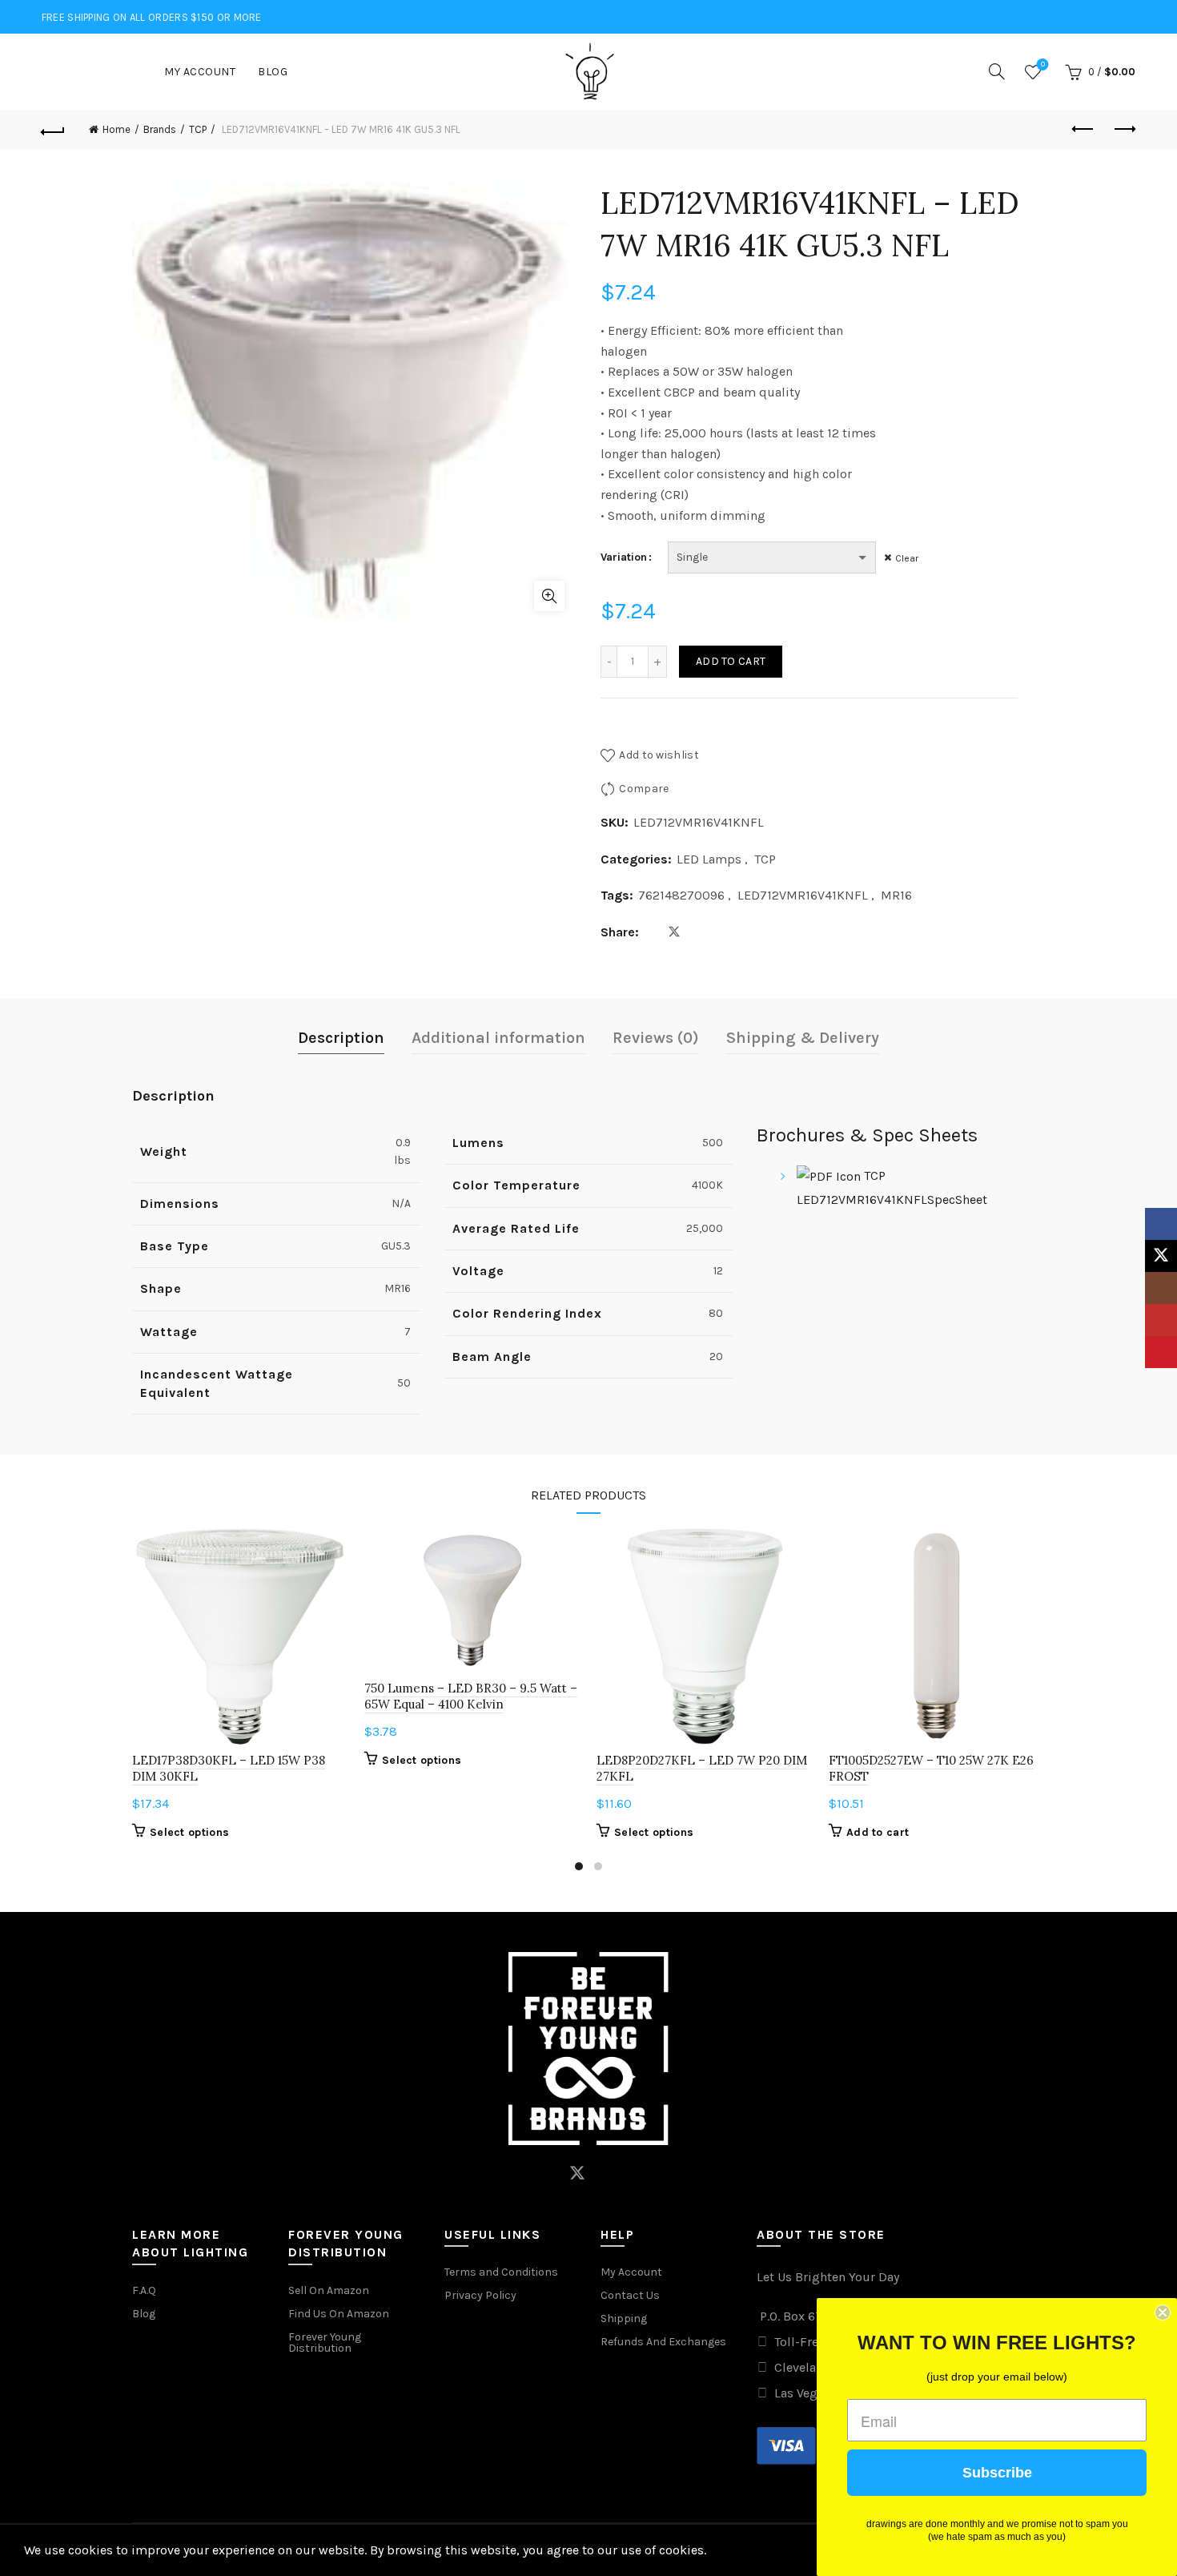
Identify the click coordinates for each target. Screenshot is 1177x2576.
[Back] (54, 130)
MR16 (896, 895)
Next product (1123, 130)
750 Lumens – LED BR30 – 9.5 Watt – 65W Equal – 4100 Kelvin (471, 1696)
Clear (907, 558)
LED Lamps (709, 859)
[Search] (997, 71)
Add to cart (731, 661)
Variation (624, 557)
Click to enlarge (549, 596)
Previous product (1083, 130)
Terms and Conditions (501, 2272)
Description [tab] (341, 1038)
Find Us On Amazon (339, 2314)
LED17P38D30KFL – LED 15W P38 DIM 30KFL (229, 1768)
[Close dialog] (1163, 2312)
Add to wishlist (659, 754)
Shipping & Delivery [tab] (803, 1038)
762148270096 (681, 895)
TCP (198, 129)
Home (116, 129)
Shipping (624, 2318)
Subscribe (997, 2473)
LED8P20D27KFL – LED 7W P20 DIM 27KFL (702, 1768)
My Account (200, 72)
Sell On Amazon (329, 2290)
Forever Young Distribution (325, 2343)
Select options (189, 1832)
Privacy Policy (480, 2295)
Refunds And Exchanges (663, 2342)
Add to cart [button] (878, 1832)
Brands (160, 129)
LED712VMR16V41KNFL (803, 895)
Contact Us (630, 2295)
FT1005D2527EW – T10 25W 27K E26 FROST (931, 1768)
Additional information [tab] (498, 1038)
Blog (273, 72)
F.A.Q (144, 2290)
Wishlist (1043, 64)
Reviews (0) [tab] (656, 1038)
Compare (644, 789)
